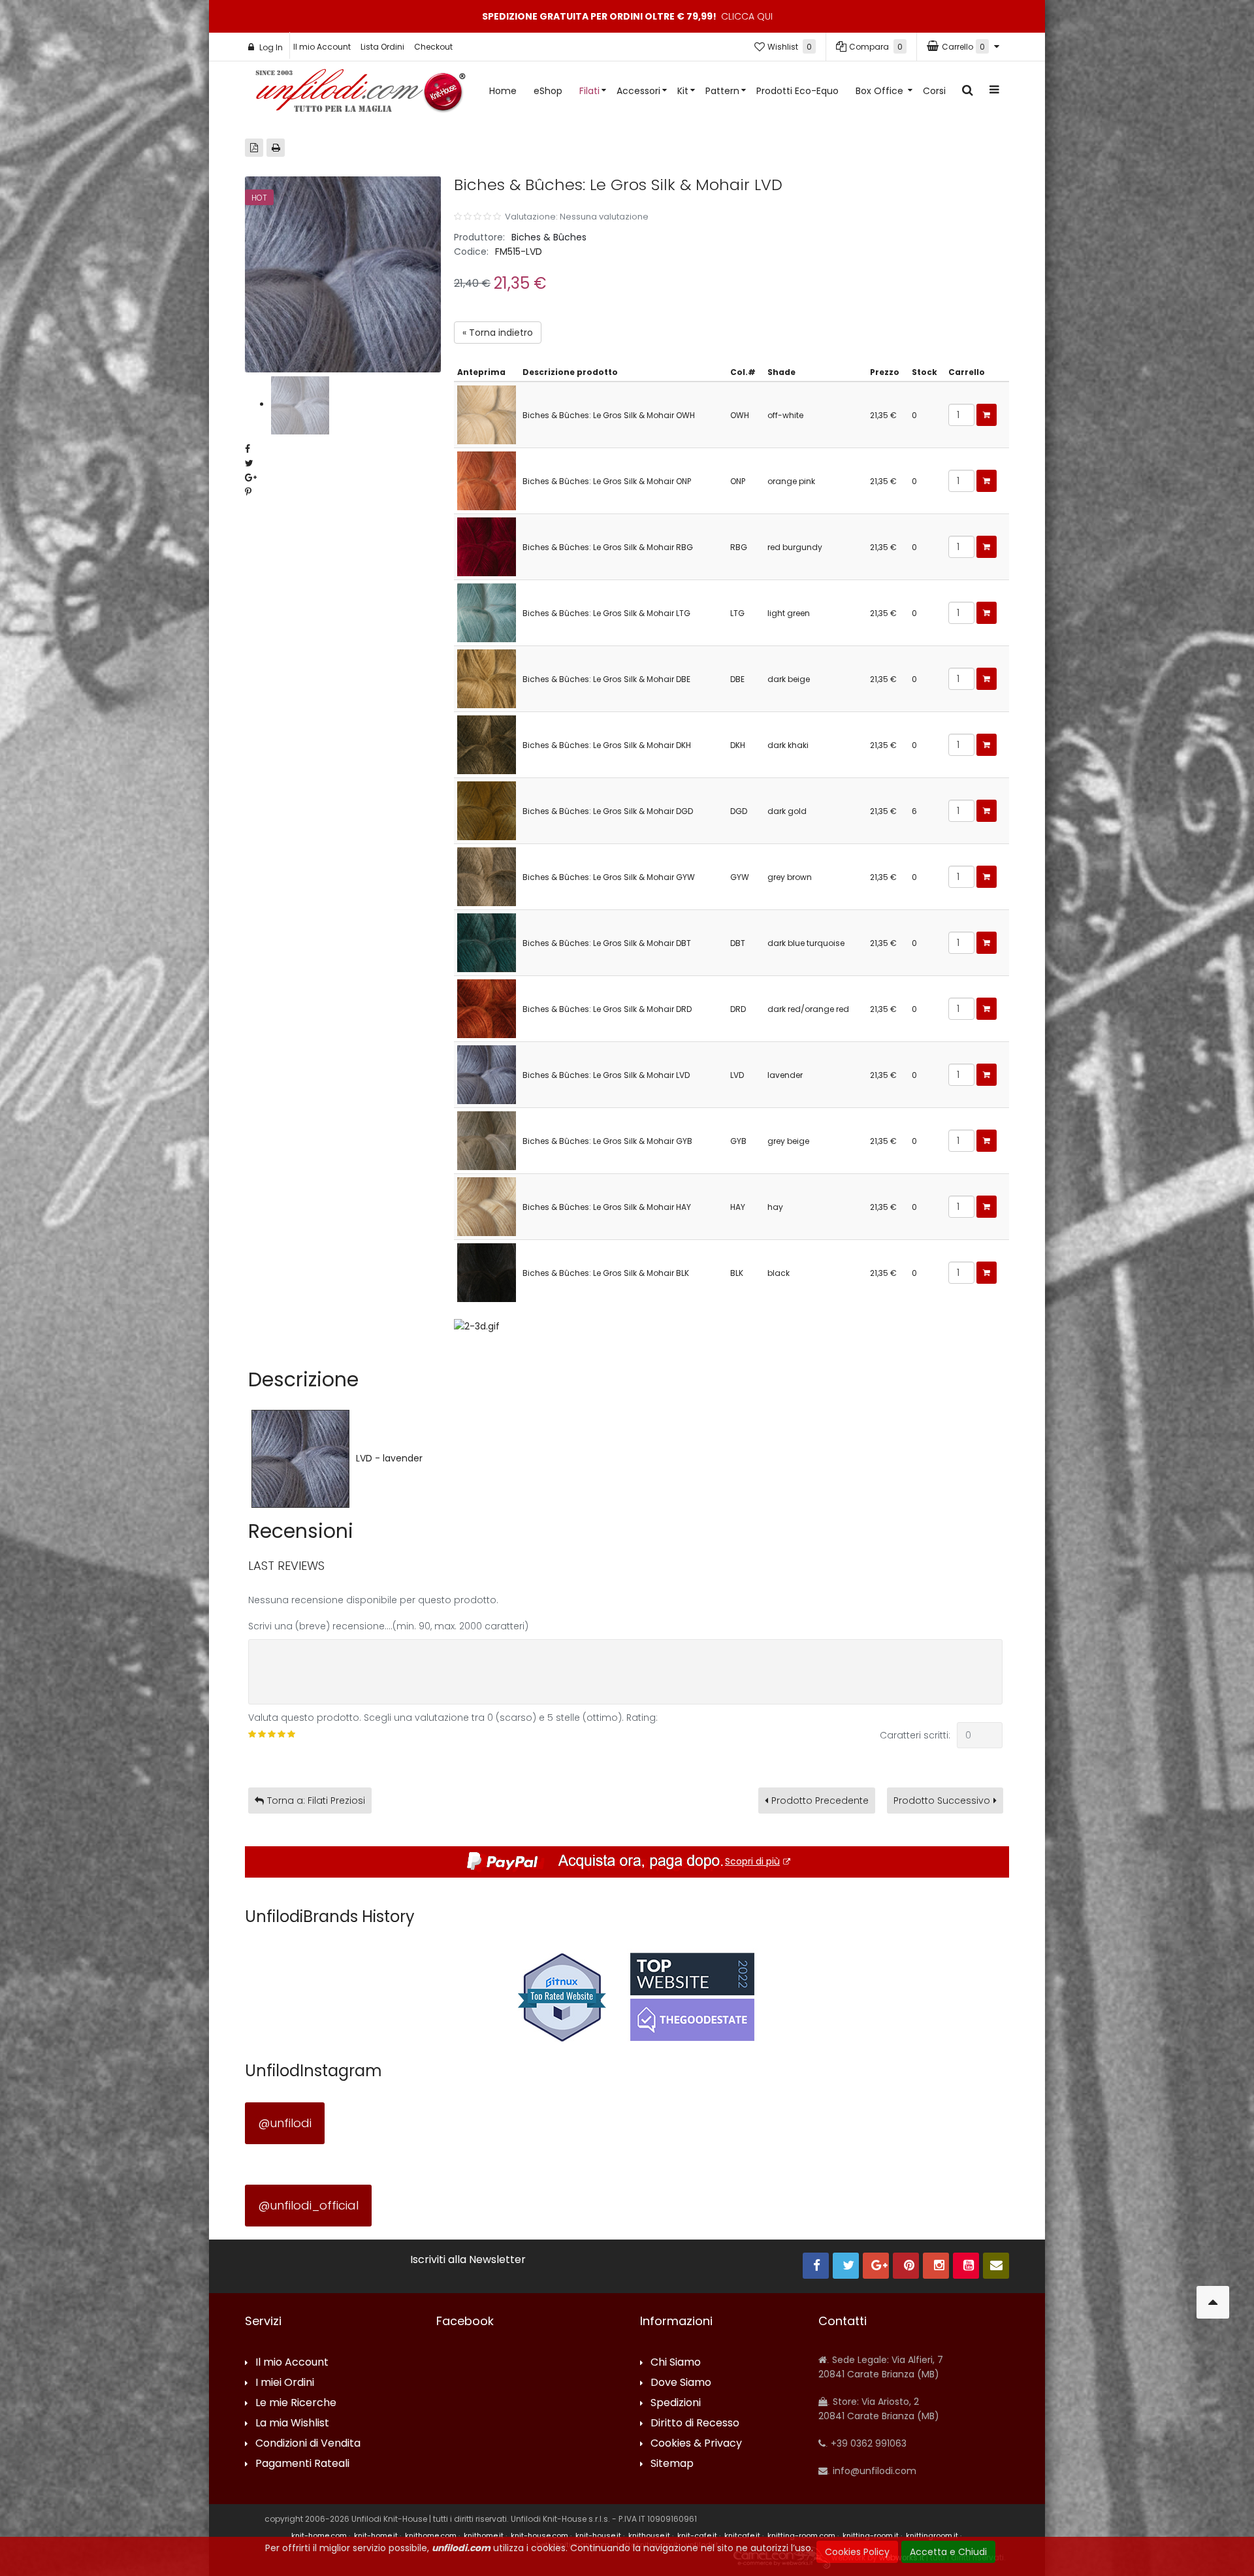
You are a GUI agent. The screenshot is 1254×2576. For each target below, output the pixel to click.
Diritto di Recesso (695, 2423)
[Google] (876, 2266)
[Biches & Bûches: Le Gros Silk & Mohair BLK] (487, 1272)
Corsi (934, 91)
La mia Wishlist (292, 2423)
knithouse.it (649, 2535)
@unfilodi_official (308, 2205)
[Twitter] (846, 2266)
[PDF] (254, 148)
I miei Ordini (285, 2383)
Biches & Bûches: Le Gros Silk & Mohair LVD (606, 1075)
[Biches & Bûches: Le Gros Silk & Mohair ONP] (487, 480)
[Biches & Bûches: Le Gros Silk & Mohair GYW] (487, 876)
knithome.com (431, 2535)
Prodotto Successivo (942, 1801)
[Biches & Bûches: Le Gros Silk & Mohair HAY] (487, 1206)
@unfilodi (285, 2123)
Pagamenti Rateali (302, 2464)
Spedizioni (676, 2403)
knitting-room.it (871, 2535)
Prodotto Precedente (820, 1801)
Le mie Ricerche (296, 2403)
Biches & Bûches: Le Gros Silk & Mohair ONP (607, 481)
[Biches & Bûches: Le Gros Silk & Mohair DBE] (487, 678)
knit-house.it (598, 2535)
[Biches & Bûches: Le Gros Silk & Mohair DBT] (487, 942)
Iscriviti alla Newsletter (468, 2260)
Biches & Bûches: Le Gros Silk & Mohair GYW (609, 877)
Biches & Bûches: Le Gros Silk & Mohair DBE (606, 679)
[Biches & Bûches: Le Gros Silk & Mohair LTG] (487, 612)
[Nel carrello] (987, 415)
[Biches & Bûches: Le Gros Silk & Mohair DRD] (487, 1008)
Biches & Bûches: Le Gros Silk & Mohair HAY (607, 1207)
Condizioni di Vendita (308, 2444)
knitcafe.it (742, 2535)
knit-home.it (376, 2535)
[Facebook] (816, 2266)
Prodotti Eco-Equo (797, 91)
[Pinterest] (906, 2266)
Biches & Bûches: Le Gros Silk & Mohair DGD (608, 811)
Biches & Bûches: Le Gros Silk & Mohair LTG (606, 613)
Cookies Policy (857, 2552)
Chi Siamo (676, 2363)
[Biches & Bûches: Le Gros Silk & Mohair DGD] (487, 810)
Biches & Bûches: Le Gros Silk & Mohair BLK (606, 1273)
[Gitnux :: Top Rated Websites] (562, 1997)
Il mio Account (322, 47)
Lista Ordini (382, 47)
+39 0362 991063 (867, 2443)
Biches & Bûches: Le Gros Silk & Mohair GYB (607, 1141)
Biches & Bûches (549, 237)
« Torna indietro (498, 333)
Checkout (433, 47)
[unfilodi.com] (361, 94)
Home (503, 91)
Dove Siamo (681, 2383)
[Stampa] (276, 148)
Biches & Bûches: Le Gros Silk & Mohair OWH (609, 415)
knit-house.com (539, 2535)
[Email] (996, 2266)
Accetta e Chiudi (948, 2552)
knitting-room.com (801, 2535)
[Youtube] (966, 2266)
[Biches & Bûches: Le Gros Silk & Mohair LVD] (487, 1074)
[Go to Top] (1213, 2302)
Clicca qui (747, 16)
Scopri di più (752, 1861)
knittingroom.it (932, 2535)
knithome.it (484, 2535)
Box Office (881, 91)
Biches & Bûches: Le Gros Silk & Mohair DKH (607, 745)
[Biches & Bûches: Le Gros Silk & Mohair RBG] (487, 546)
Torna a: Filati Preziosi (316, 1801)
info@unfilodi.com (873, 2471)
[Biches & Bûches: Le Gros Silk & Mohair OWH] (487, 414)
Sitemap (672, 2464)
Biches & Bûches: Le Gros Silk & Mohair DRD (607, 1009)
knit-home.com (319, 2535)
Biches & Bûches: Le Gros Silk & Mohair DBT (607, 943)
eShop (548, 91)
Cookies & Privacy (696, 2444)
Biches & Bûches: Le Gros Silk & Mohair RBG (608, 547)
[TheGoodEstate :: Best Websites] (692, 1997)
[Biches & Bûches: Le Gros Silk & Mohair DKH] (487, 744)
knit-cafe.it (697, 2535)
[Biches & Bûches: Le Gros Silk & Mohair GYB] (487, 1140)
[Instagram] (936, 2266)
